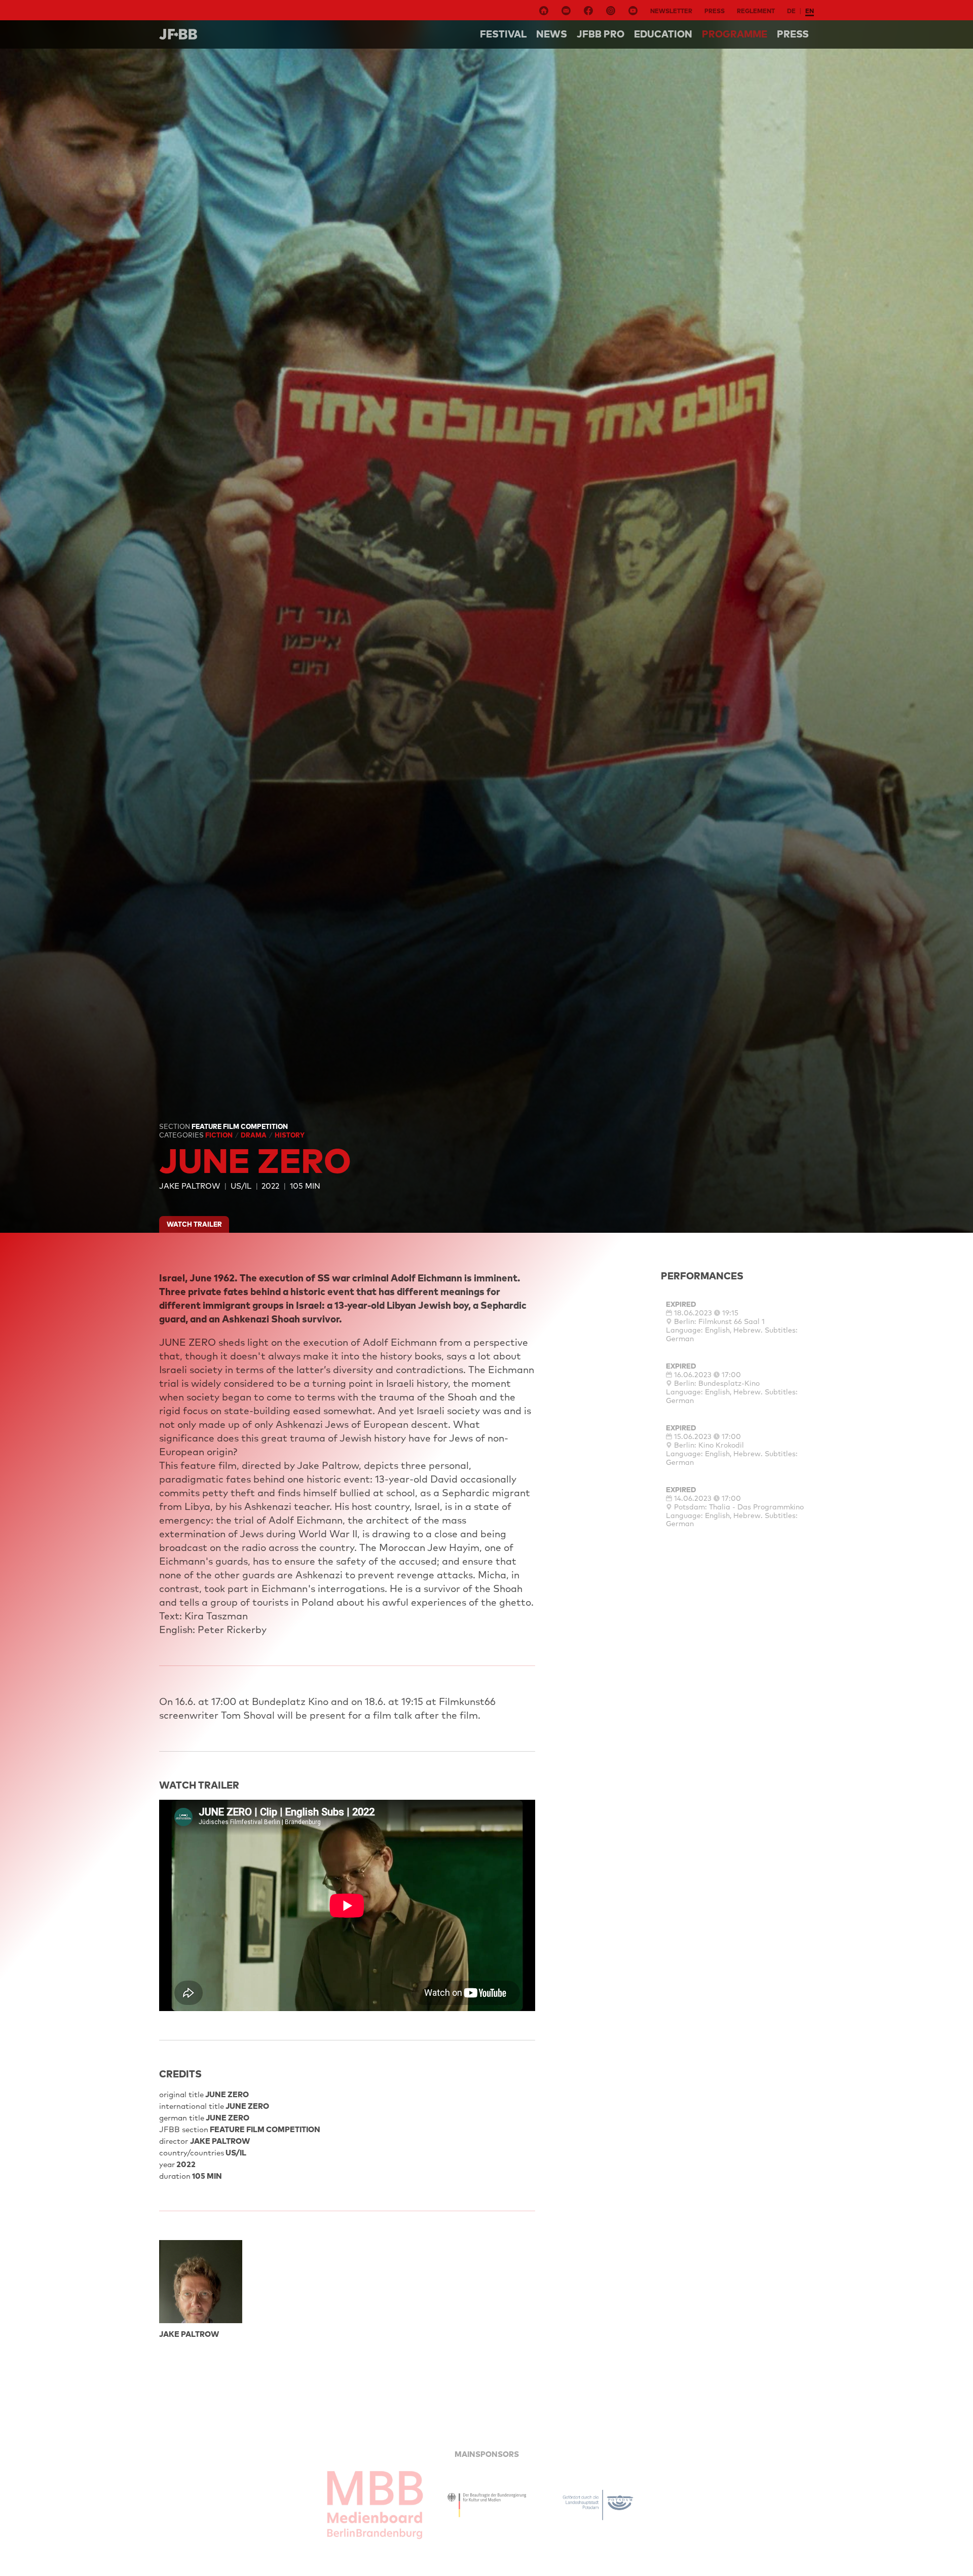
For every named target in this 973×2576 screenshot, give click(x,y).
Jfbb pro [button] (601, 34)
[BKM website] (486, 2505)
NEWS (552, 34)
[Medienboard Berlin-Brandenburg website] (375, 2505)
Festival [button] (503, 34)
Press (715, 11)
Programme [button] (735, 34)
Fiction (220, 1135)
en (810, 11)
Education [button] (663, 34)
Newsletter (671, 11)
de (791, 11)
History (290, 1135)
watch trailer (194, 1224)
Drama (254, 1135)
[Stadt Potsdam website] (598, 2505)
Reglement (756, 11)
